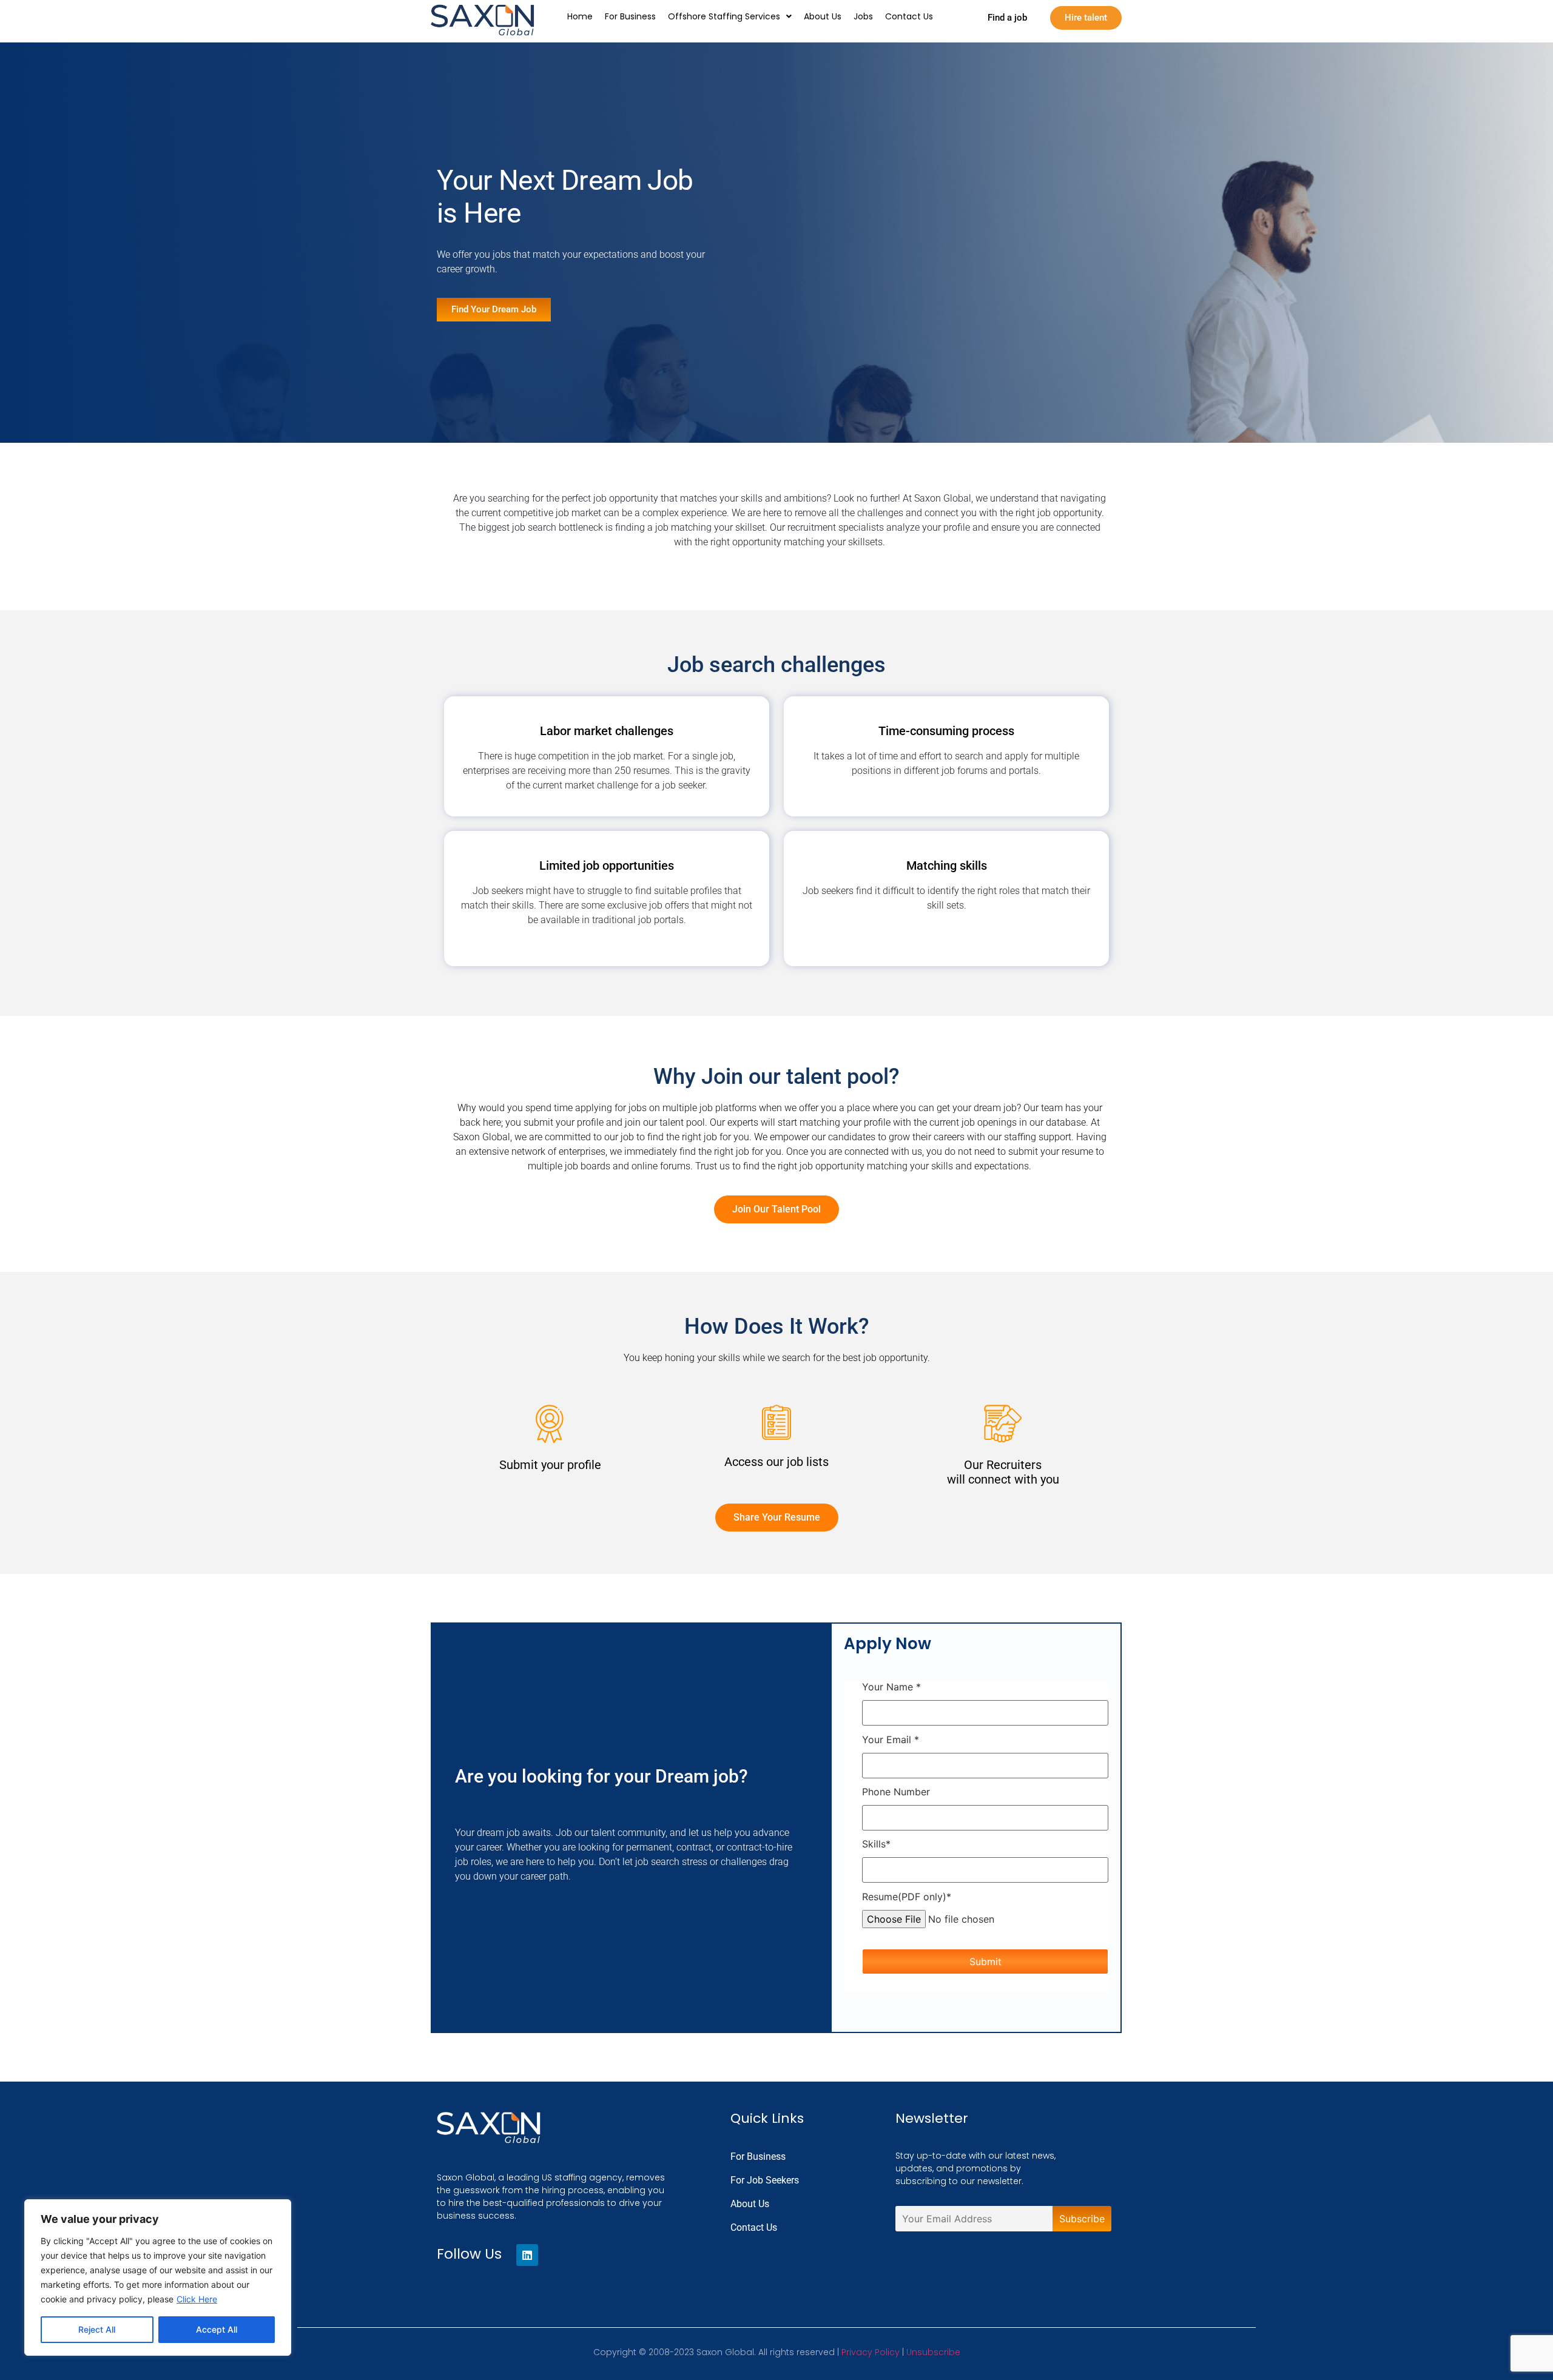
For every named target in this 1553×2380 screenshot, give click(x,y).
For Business (630, 16)
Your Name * (891, 1687)
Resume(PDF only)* (907, 1897)
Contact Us (909, 16)
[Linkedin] (527, 2255)
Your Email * (891, 1740)
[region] (158, 2277)
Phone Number (896, 1792)
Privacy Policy (871, 2352)
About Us (823, 16)
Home (580, 16)
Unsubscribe (933, 2352)
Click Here (197, 2299)
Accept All (217, 2329)
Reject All (97, 2329)
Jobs (863, 16)
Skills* (876, 1844)
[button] (730, 16)
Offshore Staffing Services (724, 16)
